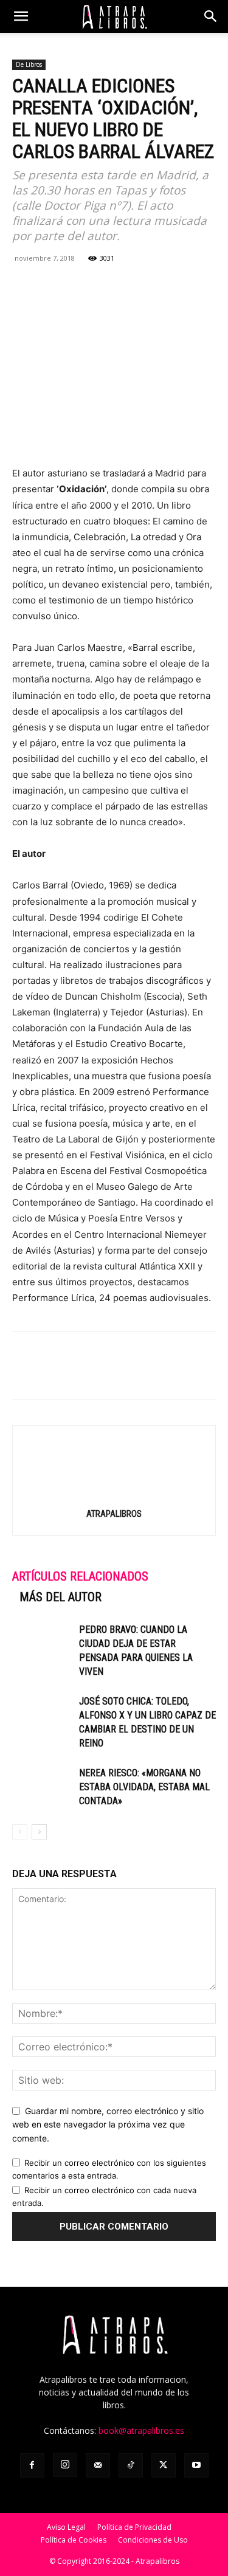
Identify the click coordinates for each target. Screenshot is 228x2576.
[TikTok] (131, 2465)
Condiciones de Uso (153, 2540)
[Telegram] (136, 286)
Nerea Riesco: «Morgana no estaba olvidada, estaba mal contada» (144, 1787)
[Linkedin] (108, 286)
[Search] (211, 16)
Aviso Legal (66, 2527)
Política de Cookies (74, 2540)
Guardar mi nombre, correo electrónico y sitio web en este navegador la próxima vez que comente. (108, 2124)
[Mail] (98, 2465)
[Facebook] (24, 286)
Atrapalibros (114, 1514)
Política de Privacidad (134, 2527)
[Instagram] (65, 2465)
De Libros (29, 64)
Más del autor (60, 1597)
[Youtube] (196, 2465)
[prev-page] (20, 1832)
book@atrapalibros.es (141, 2430)
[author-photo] (114, 1496)
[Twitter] (52, 286)
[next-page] (39, 1832)
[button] (21, 16)
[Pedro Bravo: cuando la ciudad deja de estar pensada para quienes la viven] (43, 1643)
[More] (165, 286)
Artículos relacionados (80, 1576)
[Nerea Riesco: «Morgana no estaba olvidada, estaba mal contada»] (43, 1787)
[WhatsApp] (80, 286)
